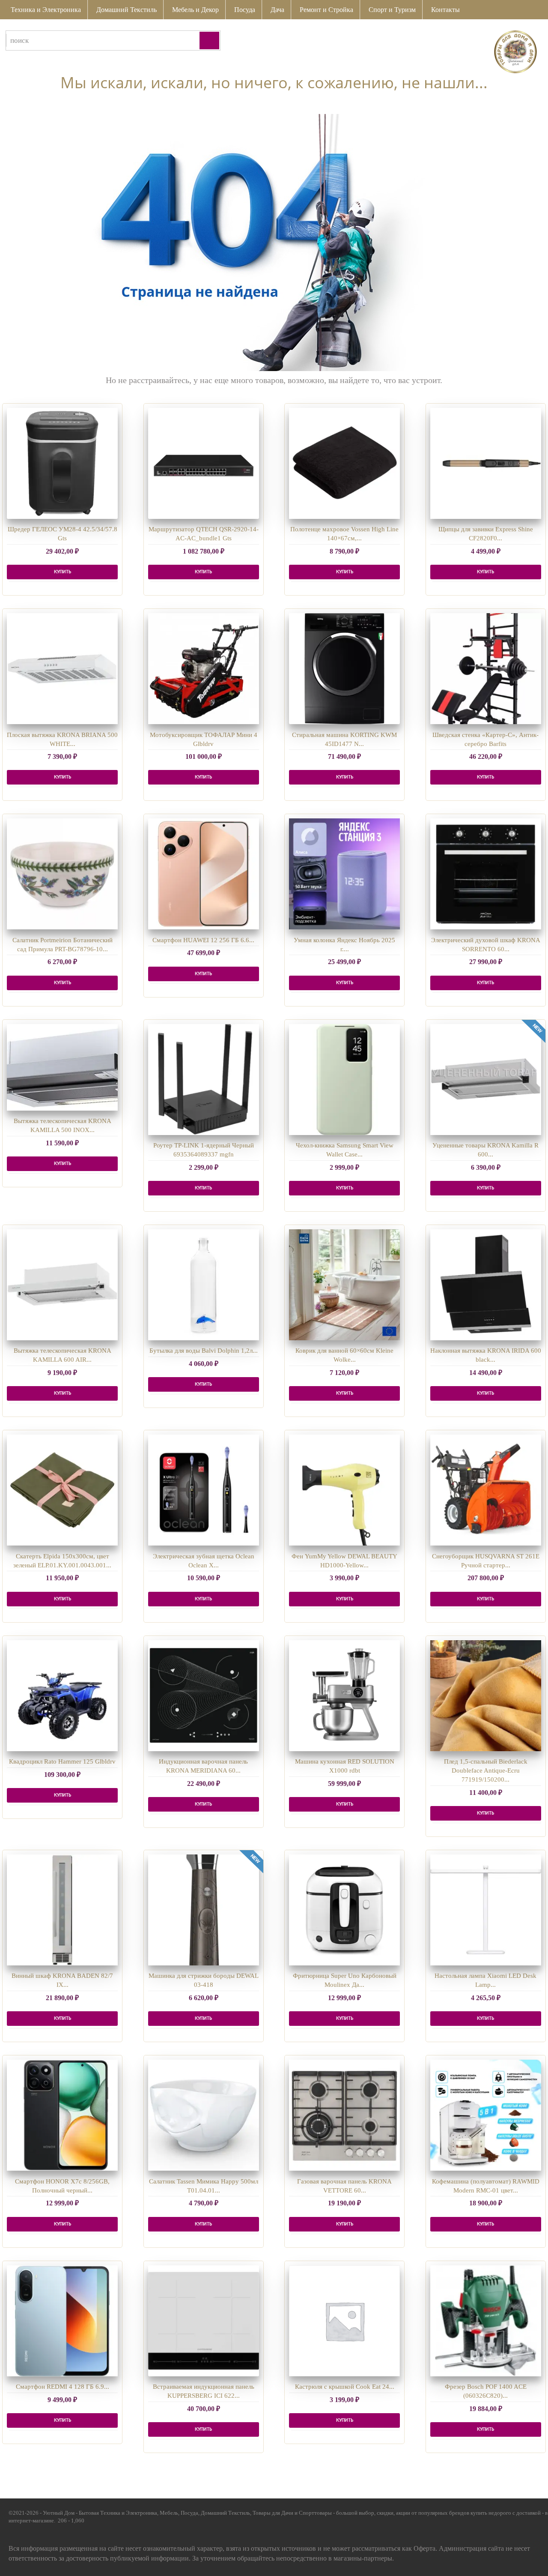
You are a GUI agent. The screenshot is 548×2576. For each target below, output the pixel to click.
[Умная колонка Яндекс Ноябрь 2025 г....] (344, 874)
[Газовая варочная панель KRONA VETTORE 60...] (344, 2115)
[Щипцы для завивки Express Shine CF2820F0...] (486, 463)
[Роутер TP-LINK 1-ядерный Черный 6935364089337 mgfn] (204, 1080)
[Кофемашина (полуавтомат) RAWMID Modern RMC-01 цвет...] (486, 2115)
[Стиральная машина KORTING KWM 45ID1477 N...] (344, 669)
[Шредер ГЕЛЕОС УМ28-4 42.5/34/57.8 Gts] (62, 463)
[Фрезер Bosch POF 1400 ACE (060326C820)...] (486, 2321)
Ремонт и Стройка (326, 10)
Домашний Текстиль (127, 10)
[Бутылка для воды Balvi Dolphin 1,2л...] (204, 1285)
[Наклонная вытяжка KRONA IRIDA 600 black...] (486, 1285)
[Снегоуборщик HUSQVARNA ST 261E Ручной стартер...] (486, 1490)
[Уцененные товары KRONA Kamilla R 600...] (486, 1080)
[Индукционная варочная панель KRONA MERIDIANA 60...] (204, 1696)
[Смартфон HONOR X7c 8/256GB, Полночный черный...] (62, 2115)
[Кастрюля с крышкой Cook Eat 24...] (344, 2321)
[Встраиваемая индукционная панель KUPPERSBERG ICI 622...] (204, 2321)
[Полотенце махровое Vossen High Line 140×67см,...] (344, 463)
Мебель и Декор (195, 10)
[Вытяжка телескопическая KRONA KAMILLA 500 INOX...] (62, 1067)
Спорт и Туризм (392, 10)
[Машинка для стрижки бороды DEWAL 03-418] (204, 1910)
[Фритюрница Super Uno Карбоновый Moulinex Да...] (344, 1910)
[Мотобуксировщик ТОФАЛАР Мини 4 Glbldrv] (204, 669)
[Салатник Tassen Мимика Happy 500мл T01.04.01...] (204, 2115)
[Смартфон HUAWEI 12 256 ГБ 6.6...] (204, 874)
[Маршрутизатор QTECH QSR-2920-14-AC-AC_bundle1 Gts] (204, 463)
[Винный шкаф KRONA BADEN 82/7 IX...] (62, 1910)
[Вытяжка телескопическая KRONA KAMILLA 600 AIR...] (62, 1285)
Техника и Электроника (46, 10)
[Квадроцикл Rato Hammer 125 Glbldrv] (62, 1696)
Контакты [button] (445, 10)
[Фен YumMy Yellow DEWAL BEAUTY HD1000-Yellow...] (344, 1490)
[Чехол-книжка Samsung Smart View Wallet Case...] (344, 1080)
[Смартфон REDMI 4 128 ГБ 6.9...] (62, 2321)
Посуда (245, 10)
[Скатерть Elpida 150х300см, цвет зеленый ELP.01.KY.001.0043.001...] (62, 1490)
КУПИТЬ (63, 572)
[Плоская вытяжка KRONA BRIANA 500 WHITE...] (62, 669)
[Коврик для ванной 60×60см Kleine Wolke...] (344, 1285)
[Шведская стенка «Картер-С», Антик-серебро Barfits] (486, 669)
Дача (277, 10)
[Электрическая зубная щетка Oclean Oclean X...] (204, 1490)
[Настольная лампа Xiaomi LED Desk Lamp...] (486, 1910)
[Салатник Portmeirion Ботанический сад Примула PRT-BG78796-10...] (62, 874)
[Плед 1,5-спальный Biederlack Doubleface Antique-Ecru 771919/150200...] (486, 1696)
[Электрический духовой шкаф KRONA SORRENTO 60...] (486, 874)
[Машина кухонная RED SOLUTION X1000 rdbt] (344, 1696)
